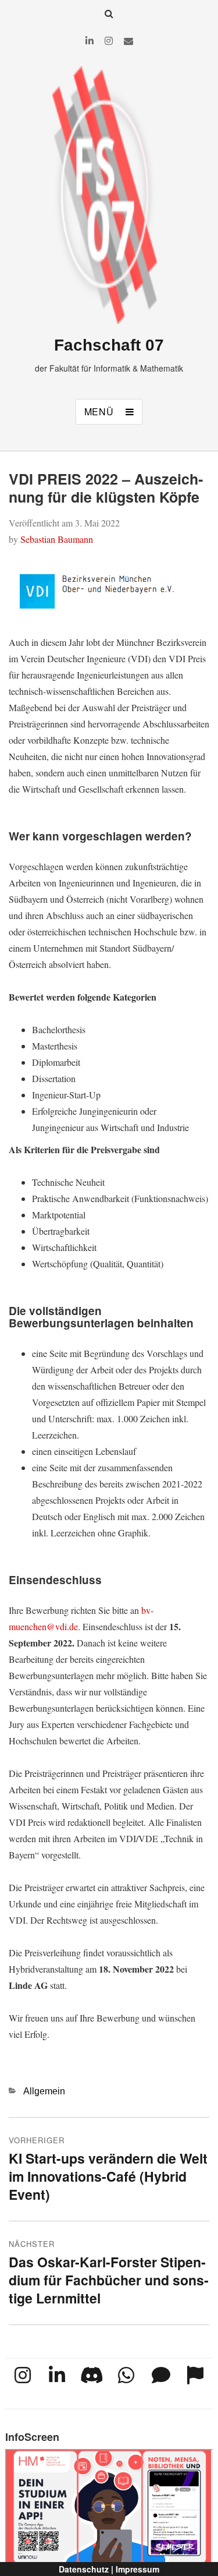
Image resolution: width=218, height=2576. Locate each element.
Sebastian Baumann (57, 539)
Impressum (137, 2569)
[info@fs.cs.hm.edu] (128, 40)
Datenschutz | (86, 2569)
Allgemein (44, 2091)
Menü (99, 411)
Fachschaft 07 (109, 345)
